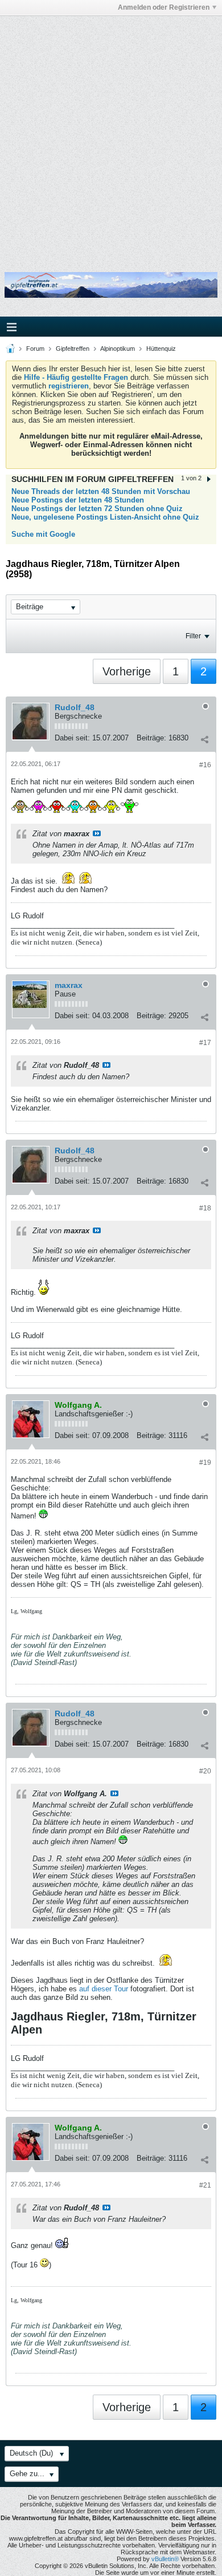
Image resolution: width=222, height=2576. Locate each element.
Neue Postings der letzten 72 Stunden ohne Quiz (97, 509)
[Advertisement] (111, 136)
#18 (205, 1208)
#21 (205, 2185)
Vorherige (127, 671)
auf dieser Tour (104, 1989)
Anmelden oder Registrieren (164, 7)
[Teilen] (204, 739)
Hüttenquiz (161, 349)
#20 (205, 1771)
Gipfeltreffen (73, 349)
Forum (35, 349)
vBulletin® (165, 2559)
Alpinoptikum (118, 349)
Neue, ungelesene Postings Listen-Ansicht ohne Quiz (105, 517)
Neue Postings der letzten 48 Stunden (78, 500)
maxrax (69, 985)
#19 (205, 1463)
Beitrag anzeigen (97, 833)
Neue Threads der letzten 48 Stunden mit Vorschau (101, 491)
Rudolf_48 (75, 707)
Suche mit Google (43, 534)
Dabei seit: (72, 738)
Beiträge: (151, 738)
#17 (205, 1043)
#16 (205, 765)
